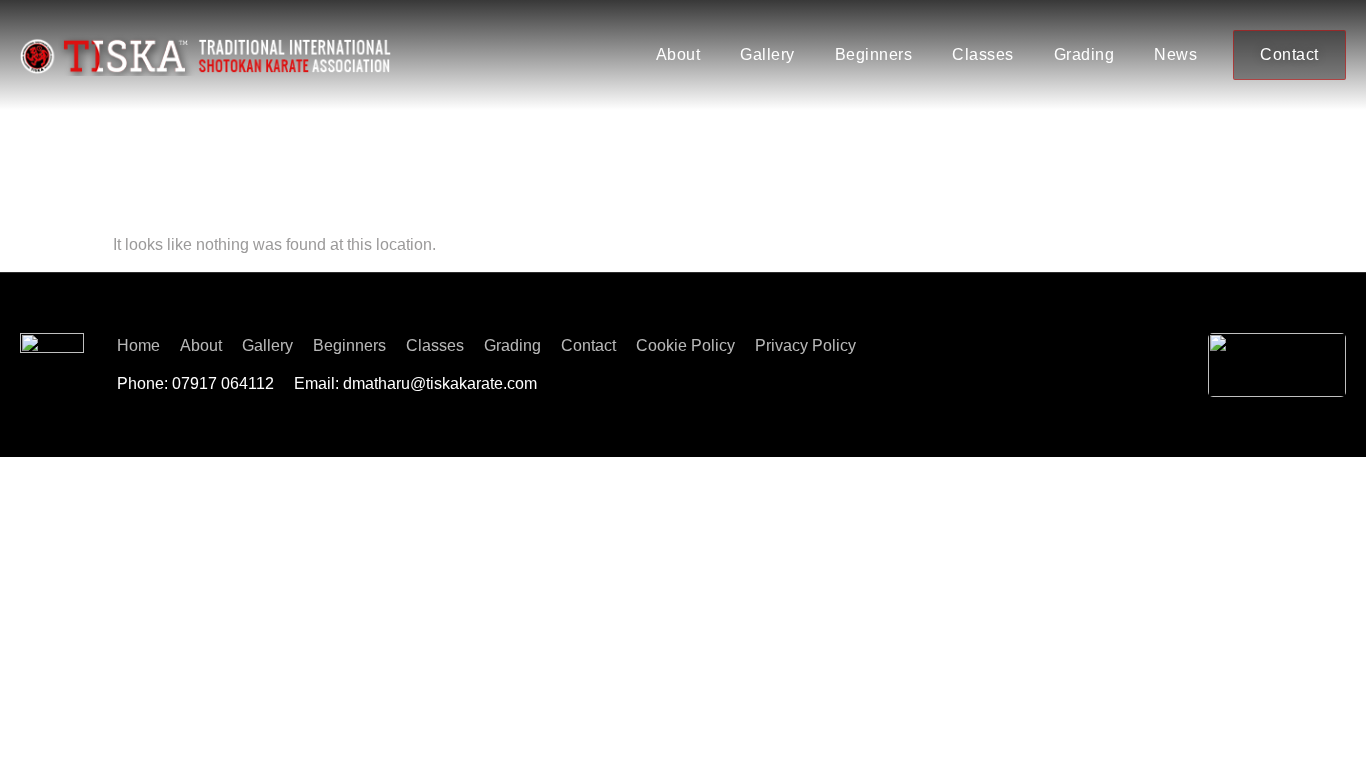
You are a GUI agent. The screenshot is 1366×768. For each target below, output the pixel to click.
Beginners (874, 54)
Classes (983, 54)
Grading (1084, 54)
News (1175, 54)
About (678, 54)
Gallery (767, 54)
